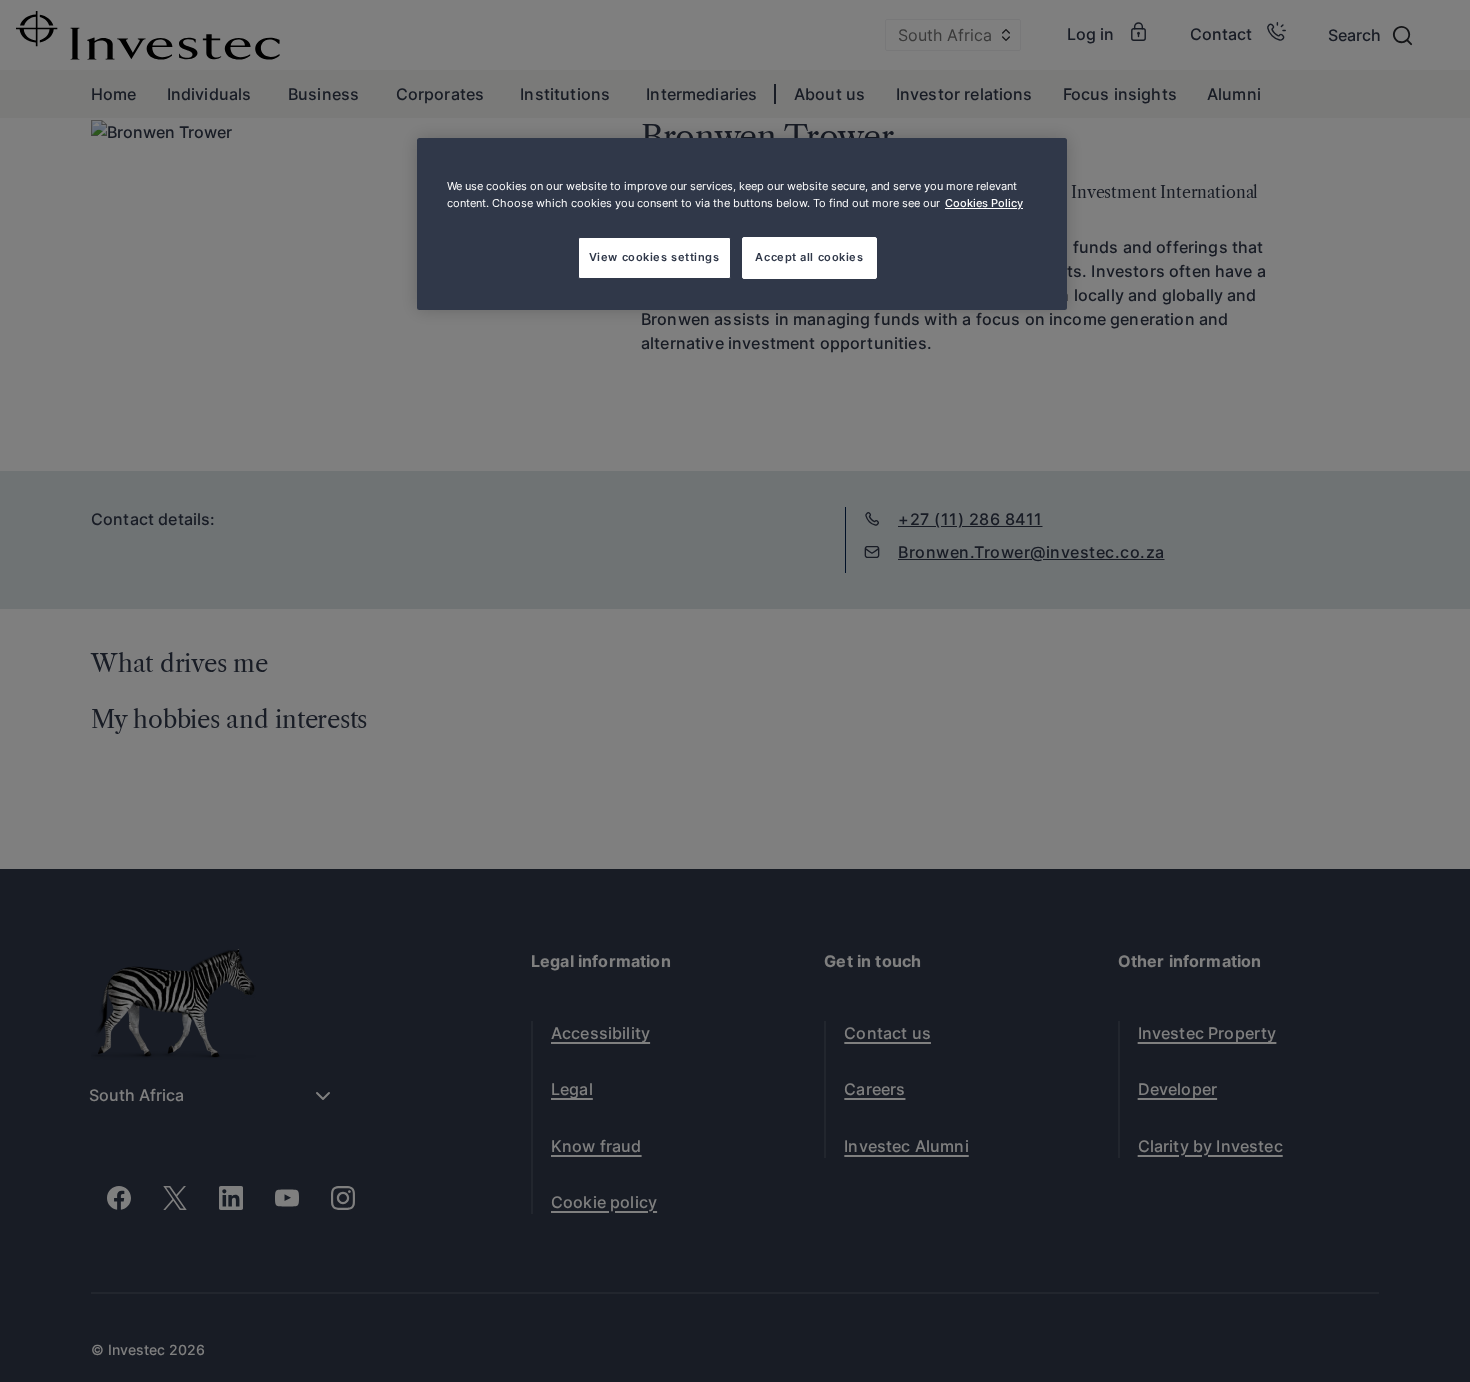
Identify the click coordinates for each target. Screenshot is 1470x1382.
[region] (742, 224)
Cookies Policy (984, 203)
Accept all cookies (809, 257)
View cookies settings (654, 257)
